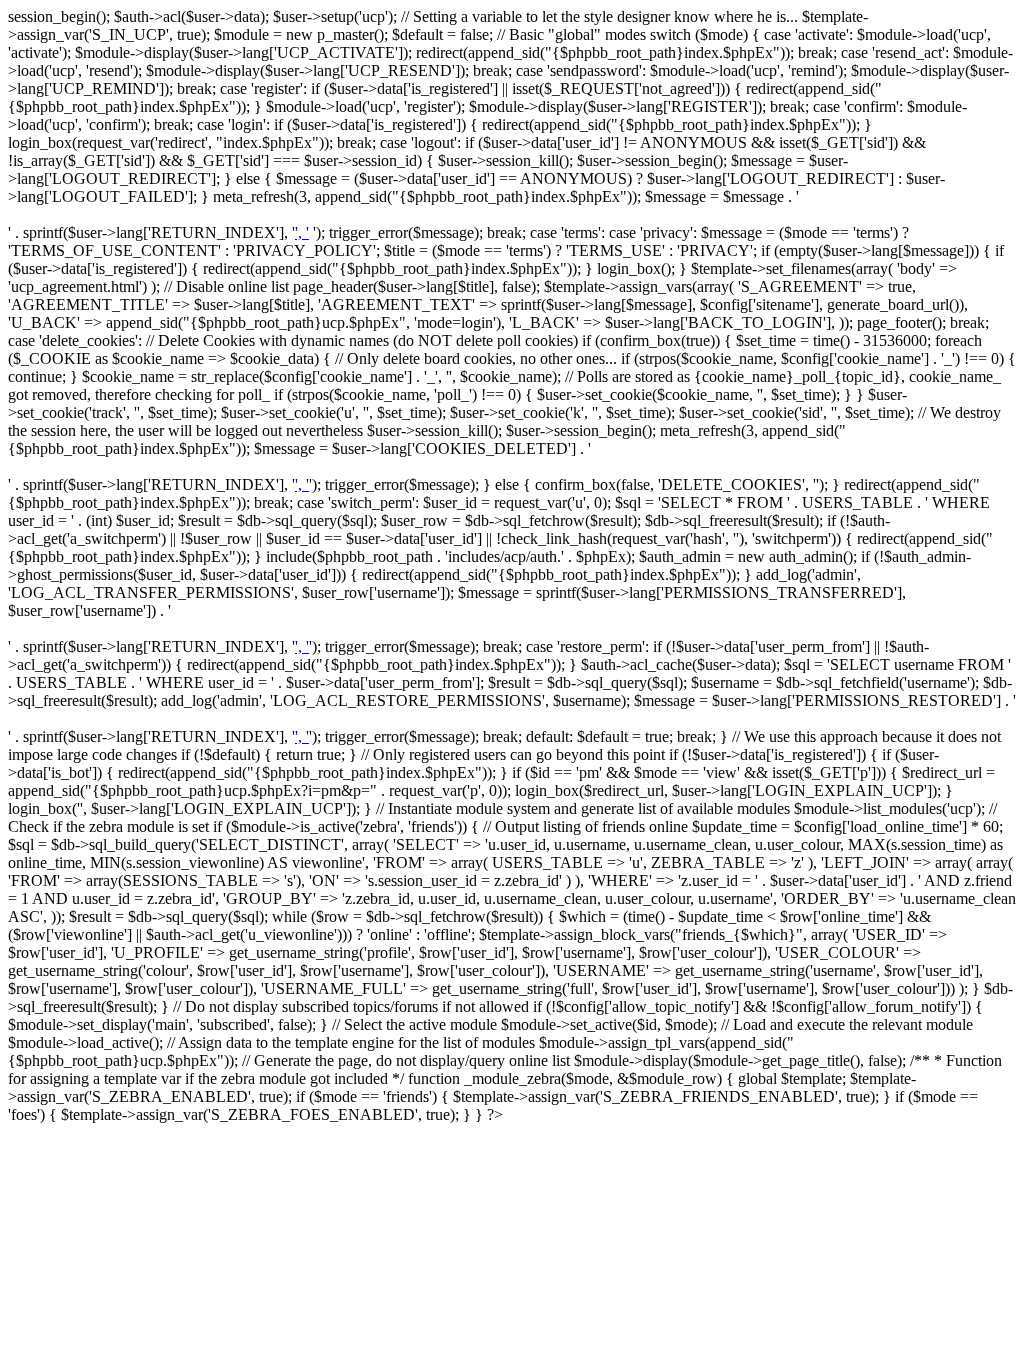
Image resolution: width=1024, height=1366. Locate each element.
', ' (302, 232)
